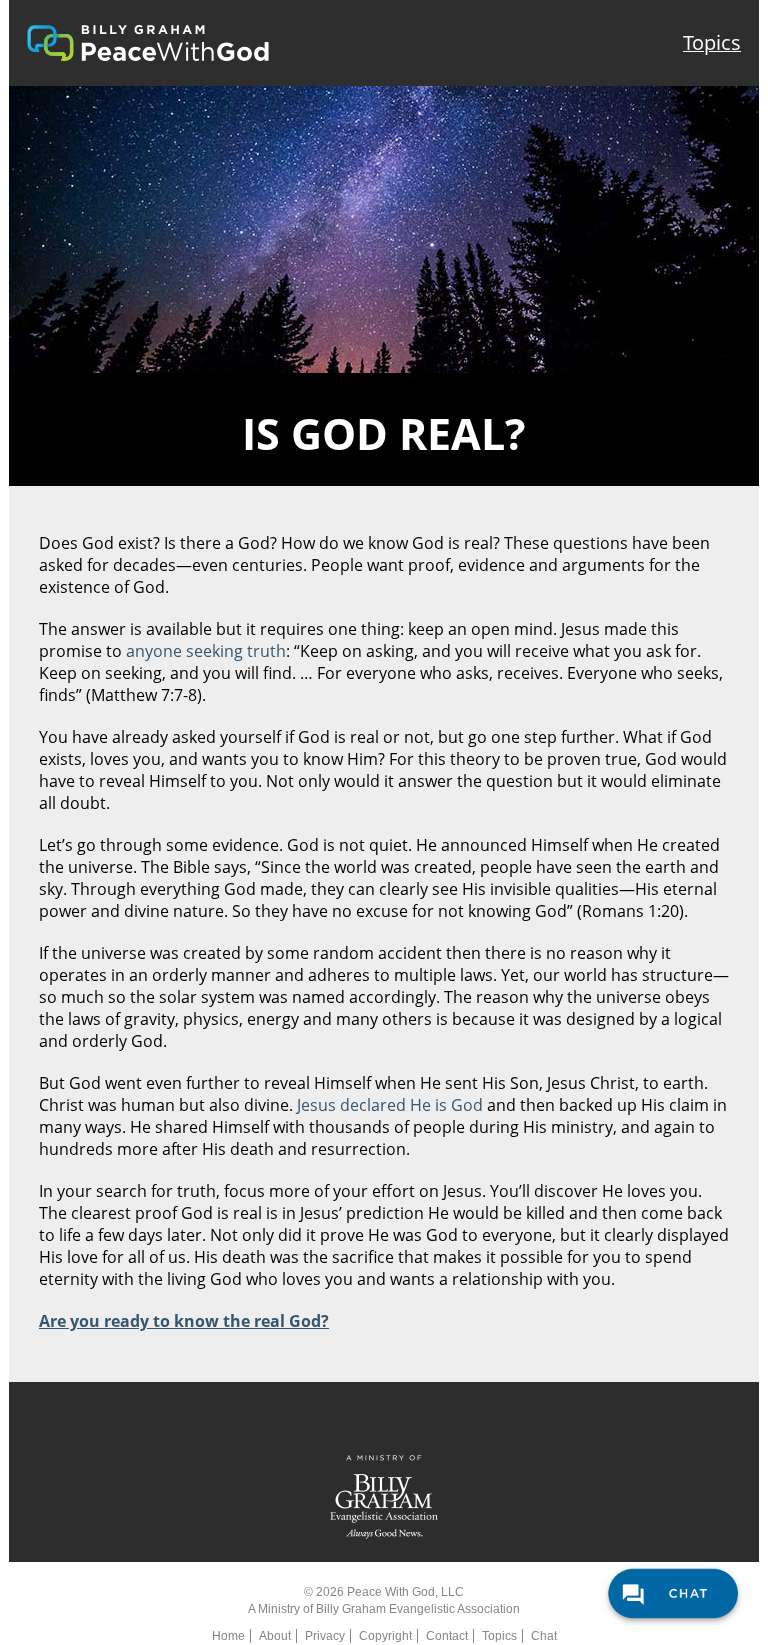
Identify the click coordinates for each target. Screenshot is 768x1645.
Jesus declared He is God (390, 1105)
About (275, 1636)
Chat (544, 1636)
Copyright (385, 1636)
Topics (712, 42)
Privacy (325, 1636)
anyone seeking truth (206, 651)
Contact (447, 1636)
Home (228, 1636)
